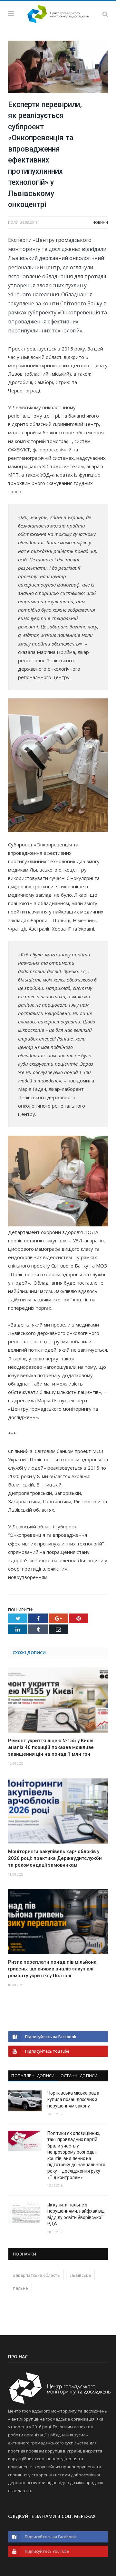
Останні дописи (79, 2076)
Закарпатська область (36, 2275)
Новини (100, 222)
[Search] (105, 14)
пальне (20, 2288)
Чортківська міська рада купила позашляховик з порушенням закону (73, 2099)
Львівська (80, 2275)
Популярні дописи (33, 2076)
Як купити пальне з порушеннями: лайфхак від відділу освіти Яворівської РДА (76, 2214)
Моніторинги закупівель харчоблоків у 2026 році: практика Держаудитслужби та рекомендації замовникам (55, 1858)
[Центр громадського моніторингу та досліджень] (58, 13)
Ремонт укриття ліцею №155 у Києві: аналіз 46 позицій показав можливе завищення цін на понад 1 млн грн (51, 1747)
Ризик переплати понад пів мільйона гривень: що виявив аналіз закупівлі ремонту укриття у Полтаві (52, 1969)
